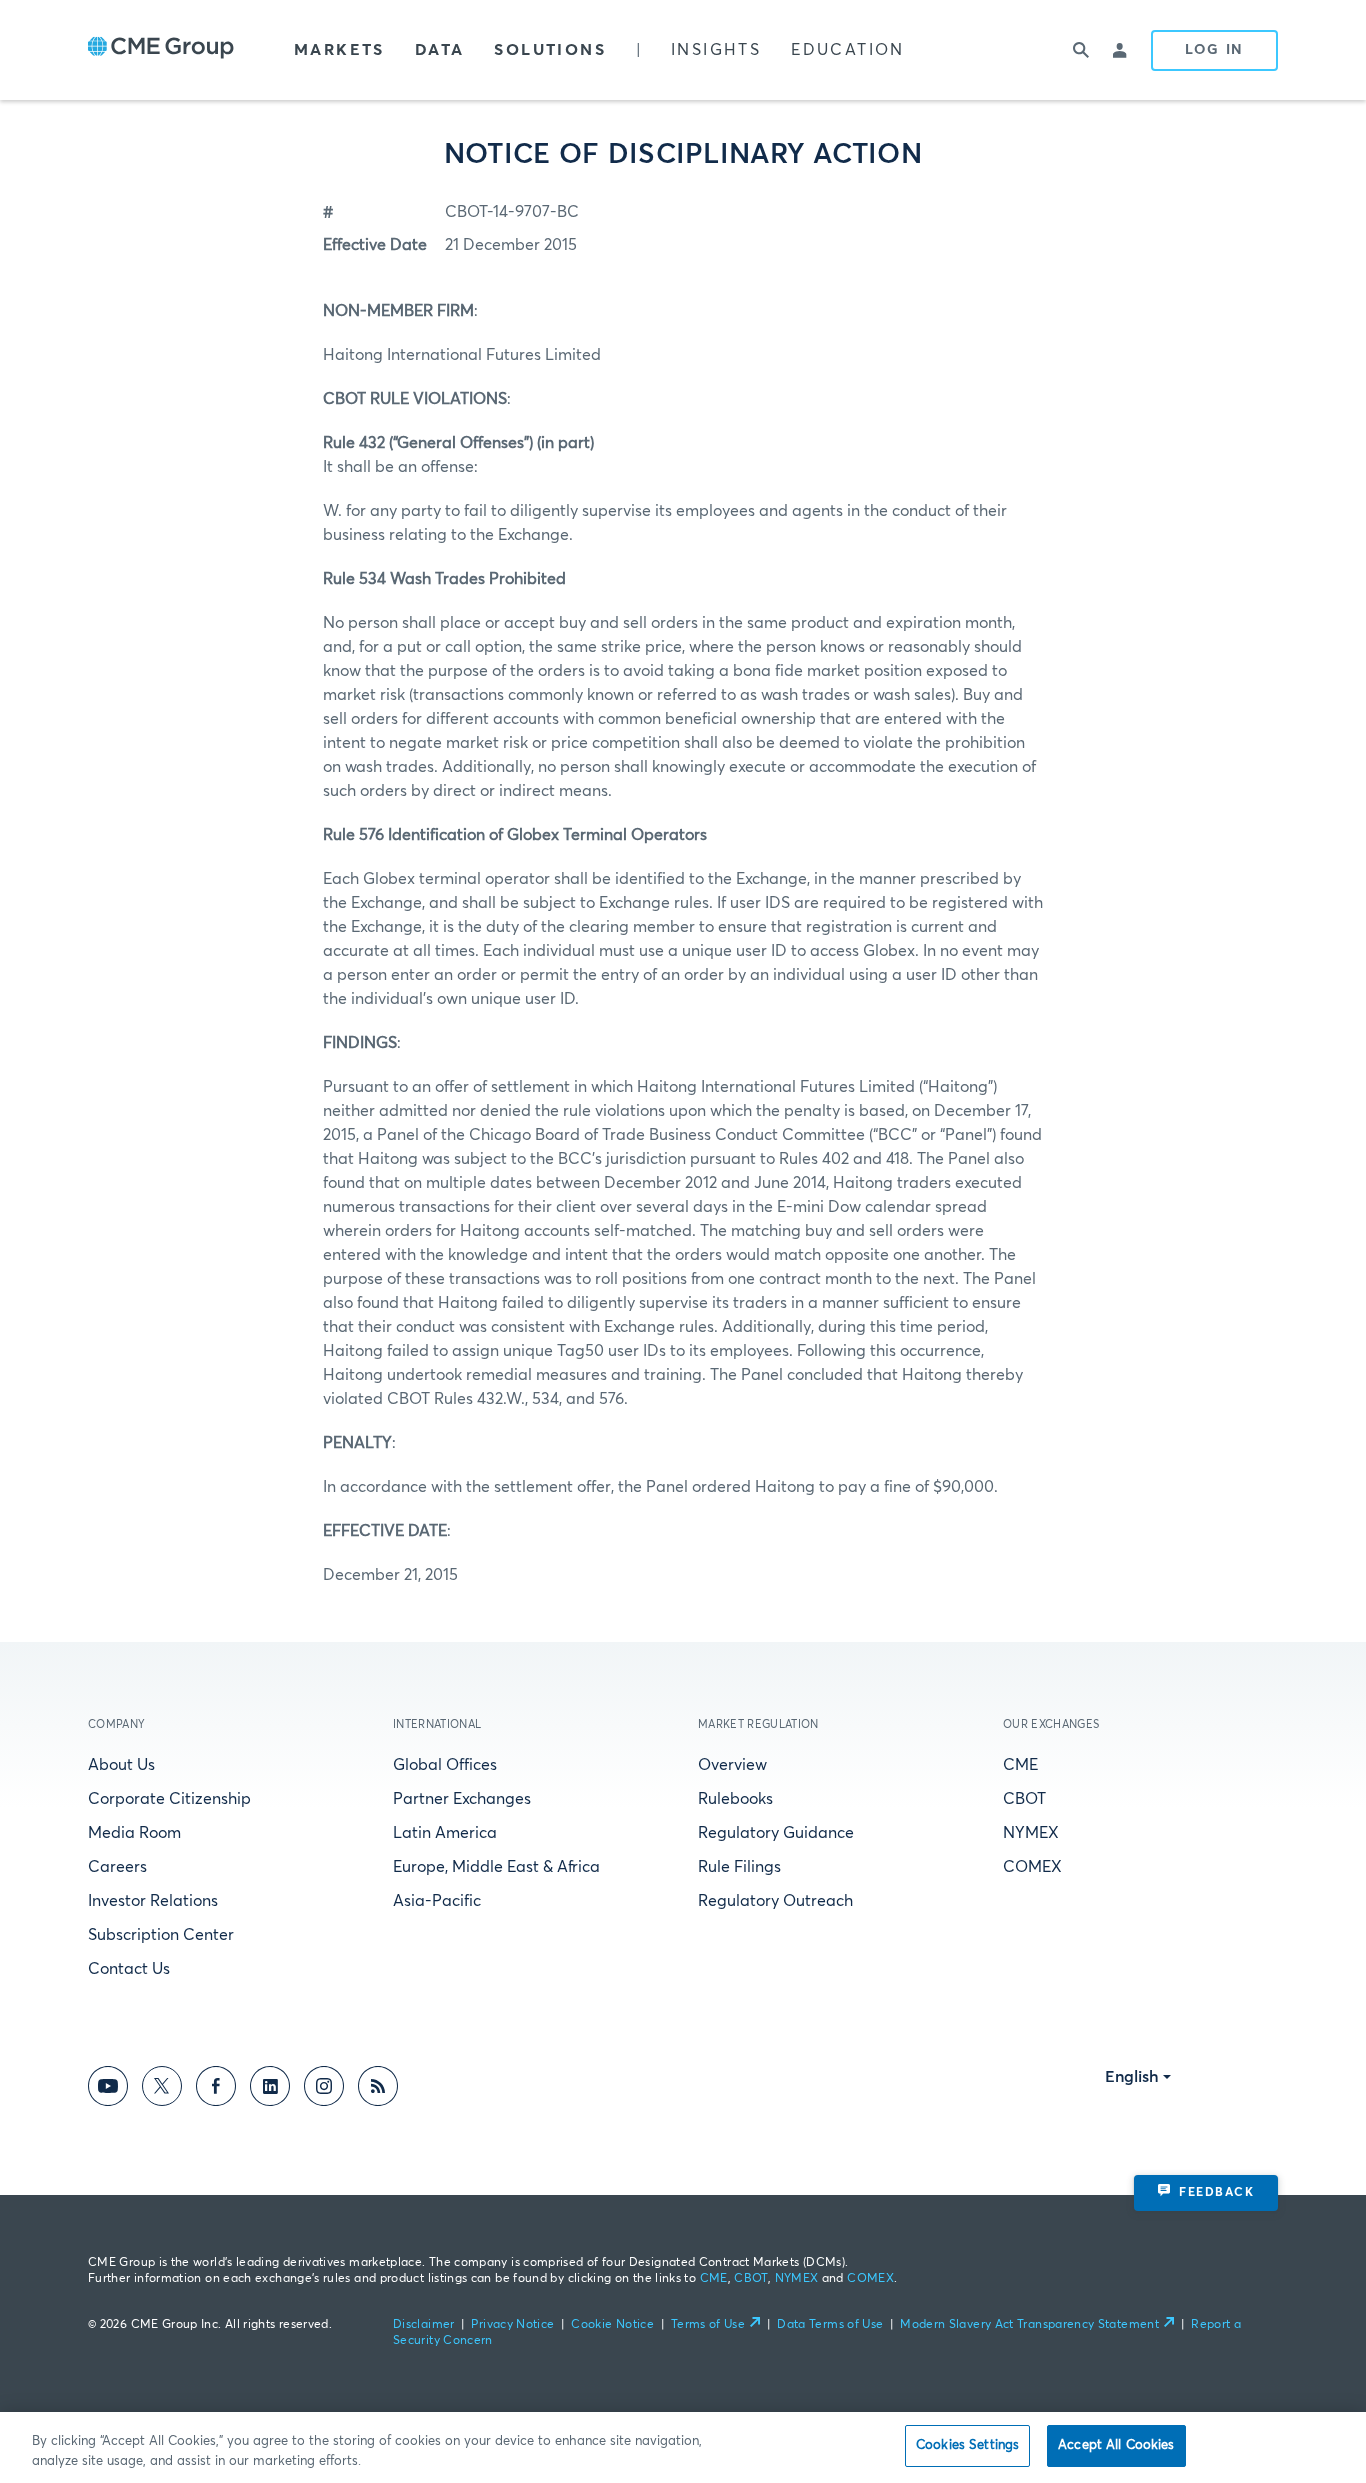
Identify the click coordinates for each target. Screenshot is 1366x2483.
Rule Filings (739, 1867)
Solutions (550, 50)
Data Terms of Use (830, 2325)
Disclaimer (424, 2325)
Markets (339, 50)
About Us (121, 1765)
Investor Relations (153, 1901)
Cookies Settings (967, 2445)
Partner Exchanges (462, 1799)
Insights (716, 50)
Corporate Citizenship (169, 1799)
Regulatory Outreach (775, 1901)
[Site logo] (161, 50)
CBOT (1024, 1799)
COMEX (1032, 1867)
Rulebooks (735, 1799)
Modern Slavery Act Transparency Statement (1029, 2325)
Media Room (134, 1833)
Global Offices (445, 1765)
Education (848, 50)
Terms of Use (708, 2325)
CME (1020, 1765)
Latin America (445, 1833)
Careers (117, 1867)
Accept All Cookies (1116, 2445)
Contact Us (129, 1969)
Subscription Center (161, 1935)
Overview (732, 1765)
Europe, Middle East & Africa (496, 1867)
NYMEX (1031, 1833)
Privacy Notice (512, 2325)
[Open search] (1081, 50)
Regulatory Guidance (776, 1833)
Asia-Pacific (437, 1901)
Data (440, 50)
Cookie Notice (612, 2325)
